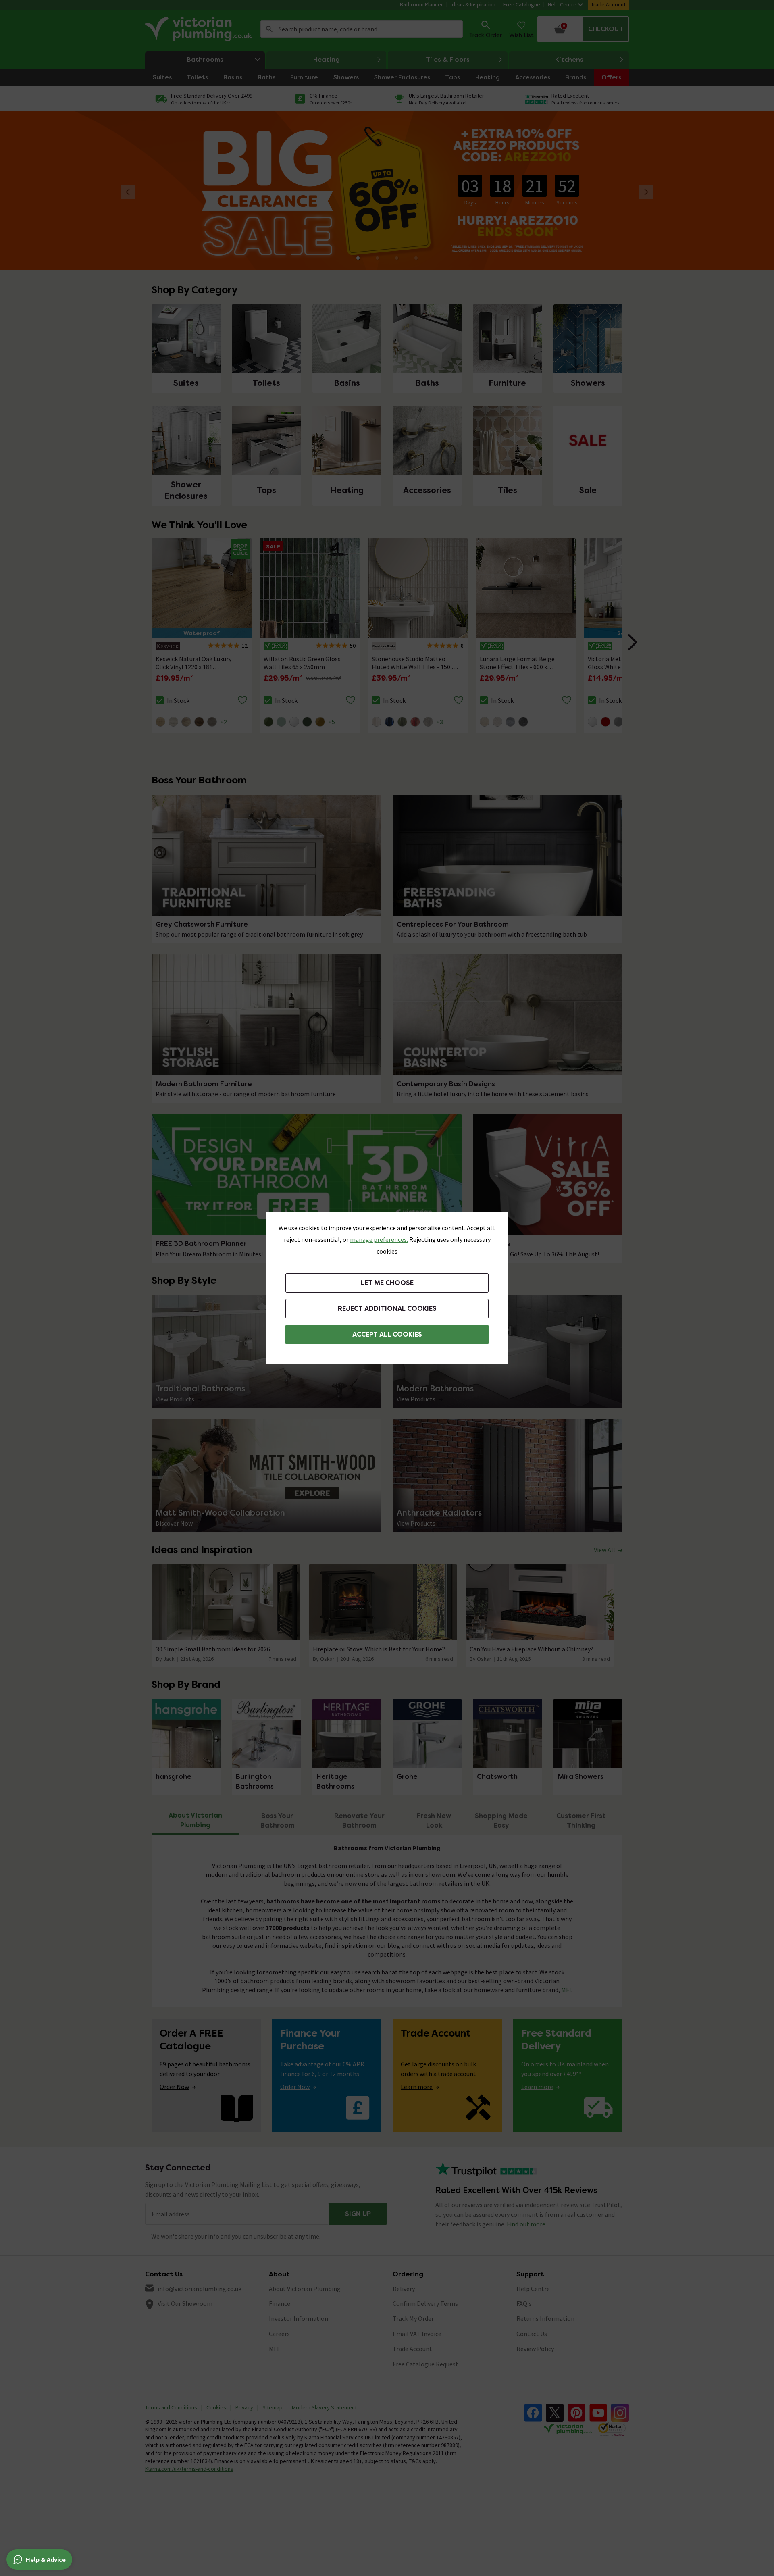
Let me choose (387, 1283)
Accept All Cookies (387, 1334)
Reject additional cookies (387, 1309)
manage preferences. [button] (379, 1239)
